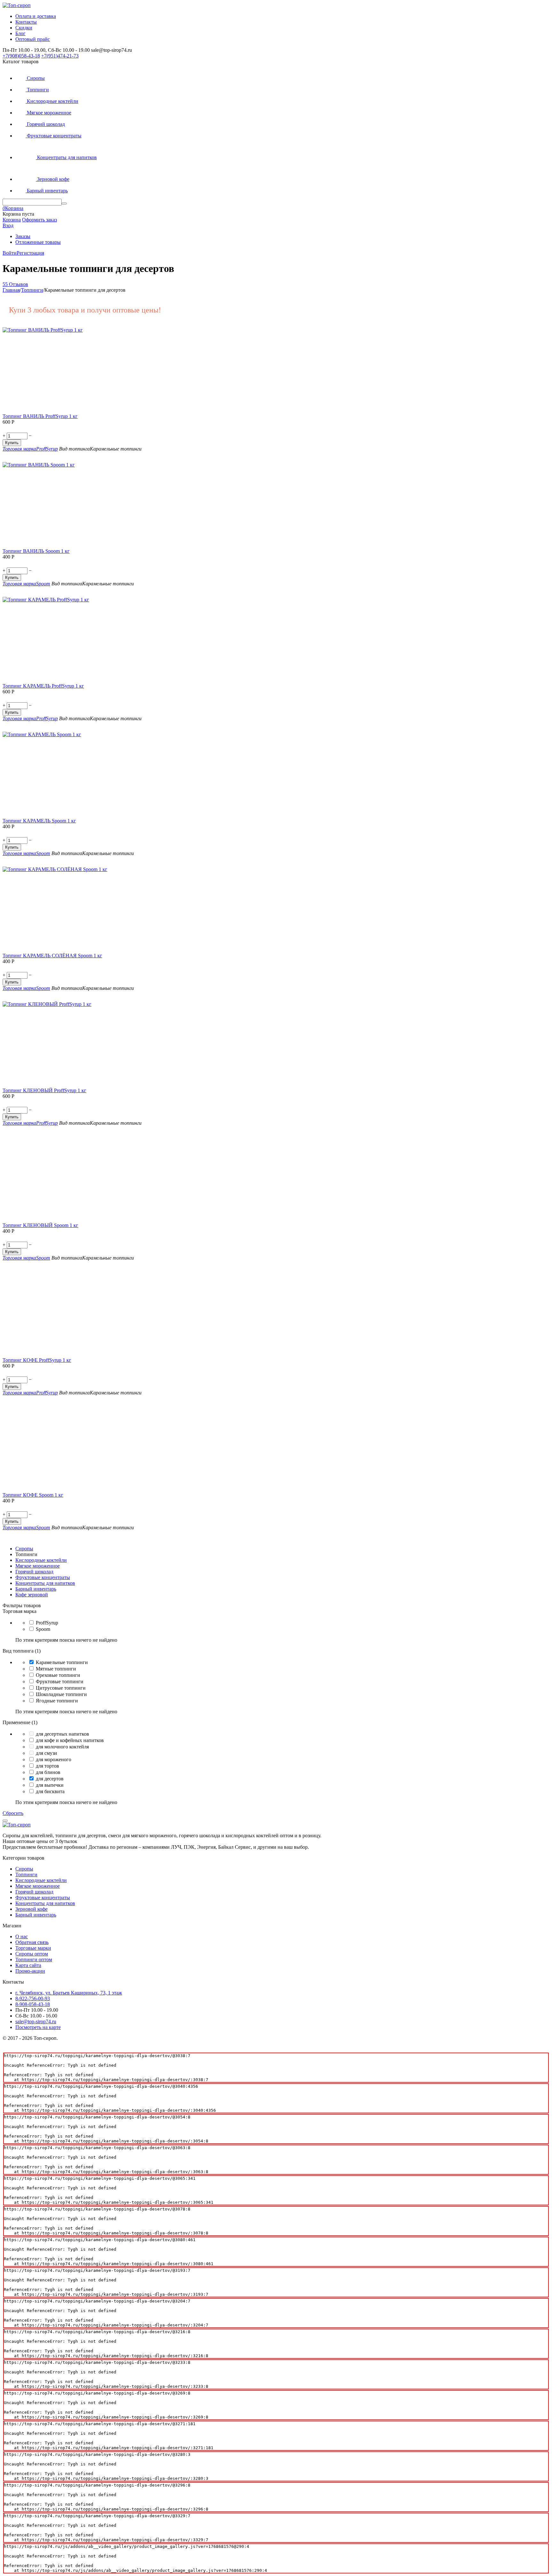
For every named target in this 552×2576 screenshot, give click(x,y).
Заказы (23, 236)
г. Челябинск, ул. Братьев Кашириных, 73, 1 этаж (69, 1993)
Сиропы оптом (32, 1954)
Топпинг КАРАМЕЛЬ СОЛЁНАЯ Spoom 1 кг (52, 956)
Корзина (12, 220)
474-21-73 (60, 56)
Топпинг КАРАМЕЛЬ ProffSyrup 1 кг (43, 686)
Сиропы (24, 1869)
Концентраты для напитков (45, 1903)
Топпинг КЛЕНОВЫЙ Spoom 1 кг (40, 1225)
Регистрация (30, 253)
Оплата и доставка (36, 16)
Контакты (26, 22)
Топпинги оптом (34, 1959)
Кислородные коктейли (41, 1880)
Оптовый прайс (33, 39)
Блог (20, 33)
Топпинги (26, 1874)
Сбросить (13, 1813)
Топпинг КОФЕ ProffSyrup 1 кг (37, 1360)
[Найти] (64, 204)
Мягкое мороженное (38, 1886)
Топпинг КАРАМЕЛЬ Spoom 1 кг (39, 821)
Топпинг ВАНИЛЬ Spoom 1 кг (36, 551)
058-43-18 (21, 56)
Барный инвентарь (36, 1915)
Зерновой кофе (31, 1909)
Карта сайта (28, 1965)
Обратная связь (32, 1942)
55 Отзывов (15, 284)
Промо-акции (30, 1971)
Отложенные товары (38, 242)
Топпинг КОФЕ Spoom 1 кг (33, 1495)
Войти (10, 253)
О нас (22, 1936)
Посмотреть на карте (38, 2027)
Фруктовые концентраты (43, 1897)
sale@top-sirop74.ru (36, 2021)
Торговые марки (33, 1948)
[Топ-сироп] (17, 5)
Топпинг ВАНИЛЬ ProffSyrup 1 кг (40, 416)
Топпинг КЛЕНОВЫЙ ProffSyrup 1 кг (44, 1090)
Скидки (24, 28)
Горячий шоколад (34, 1892)
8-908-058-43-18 (33, 2004)
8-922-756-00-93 (33, 1998)
